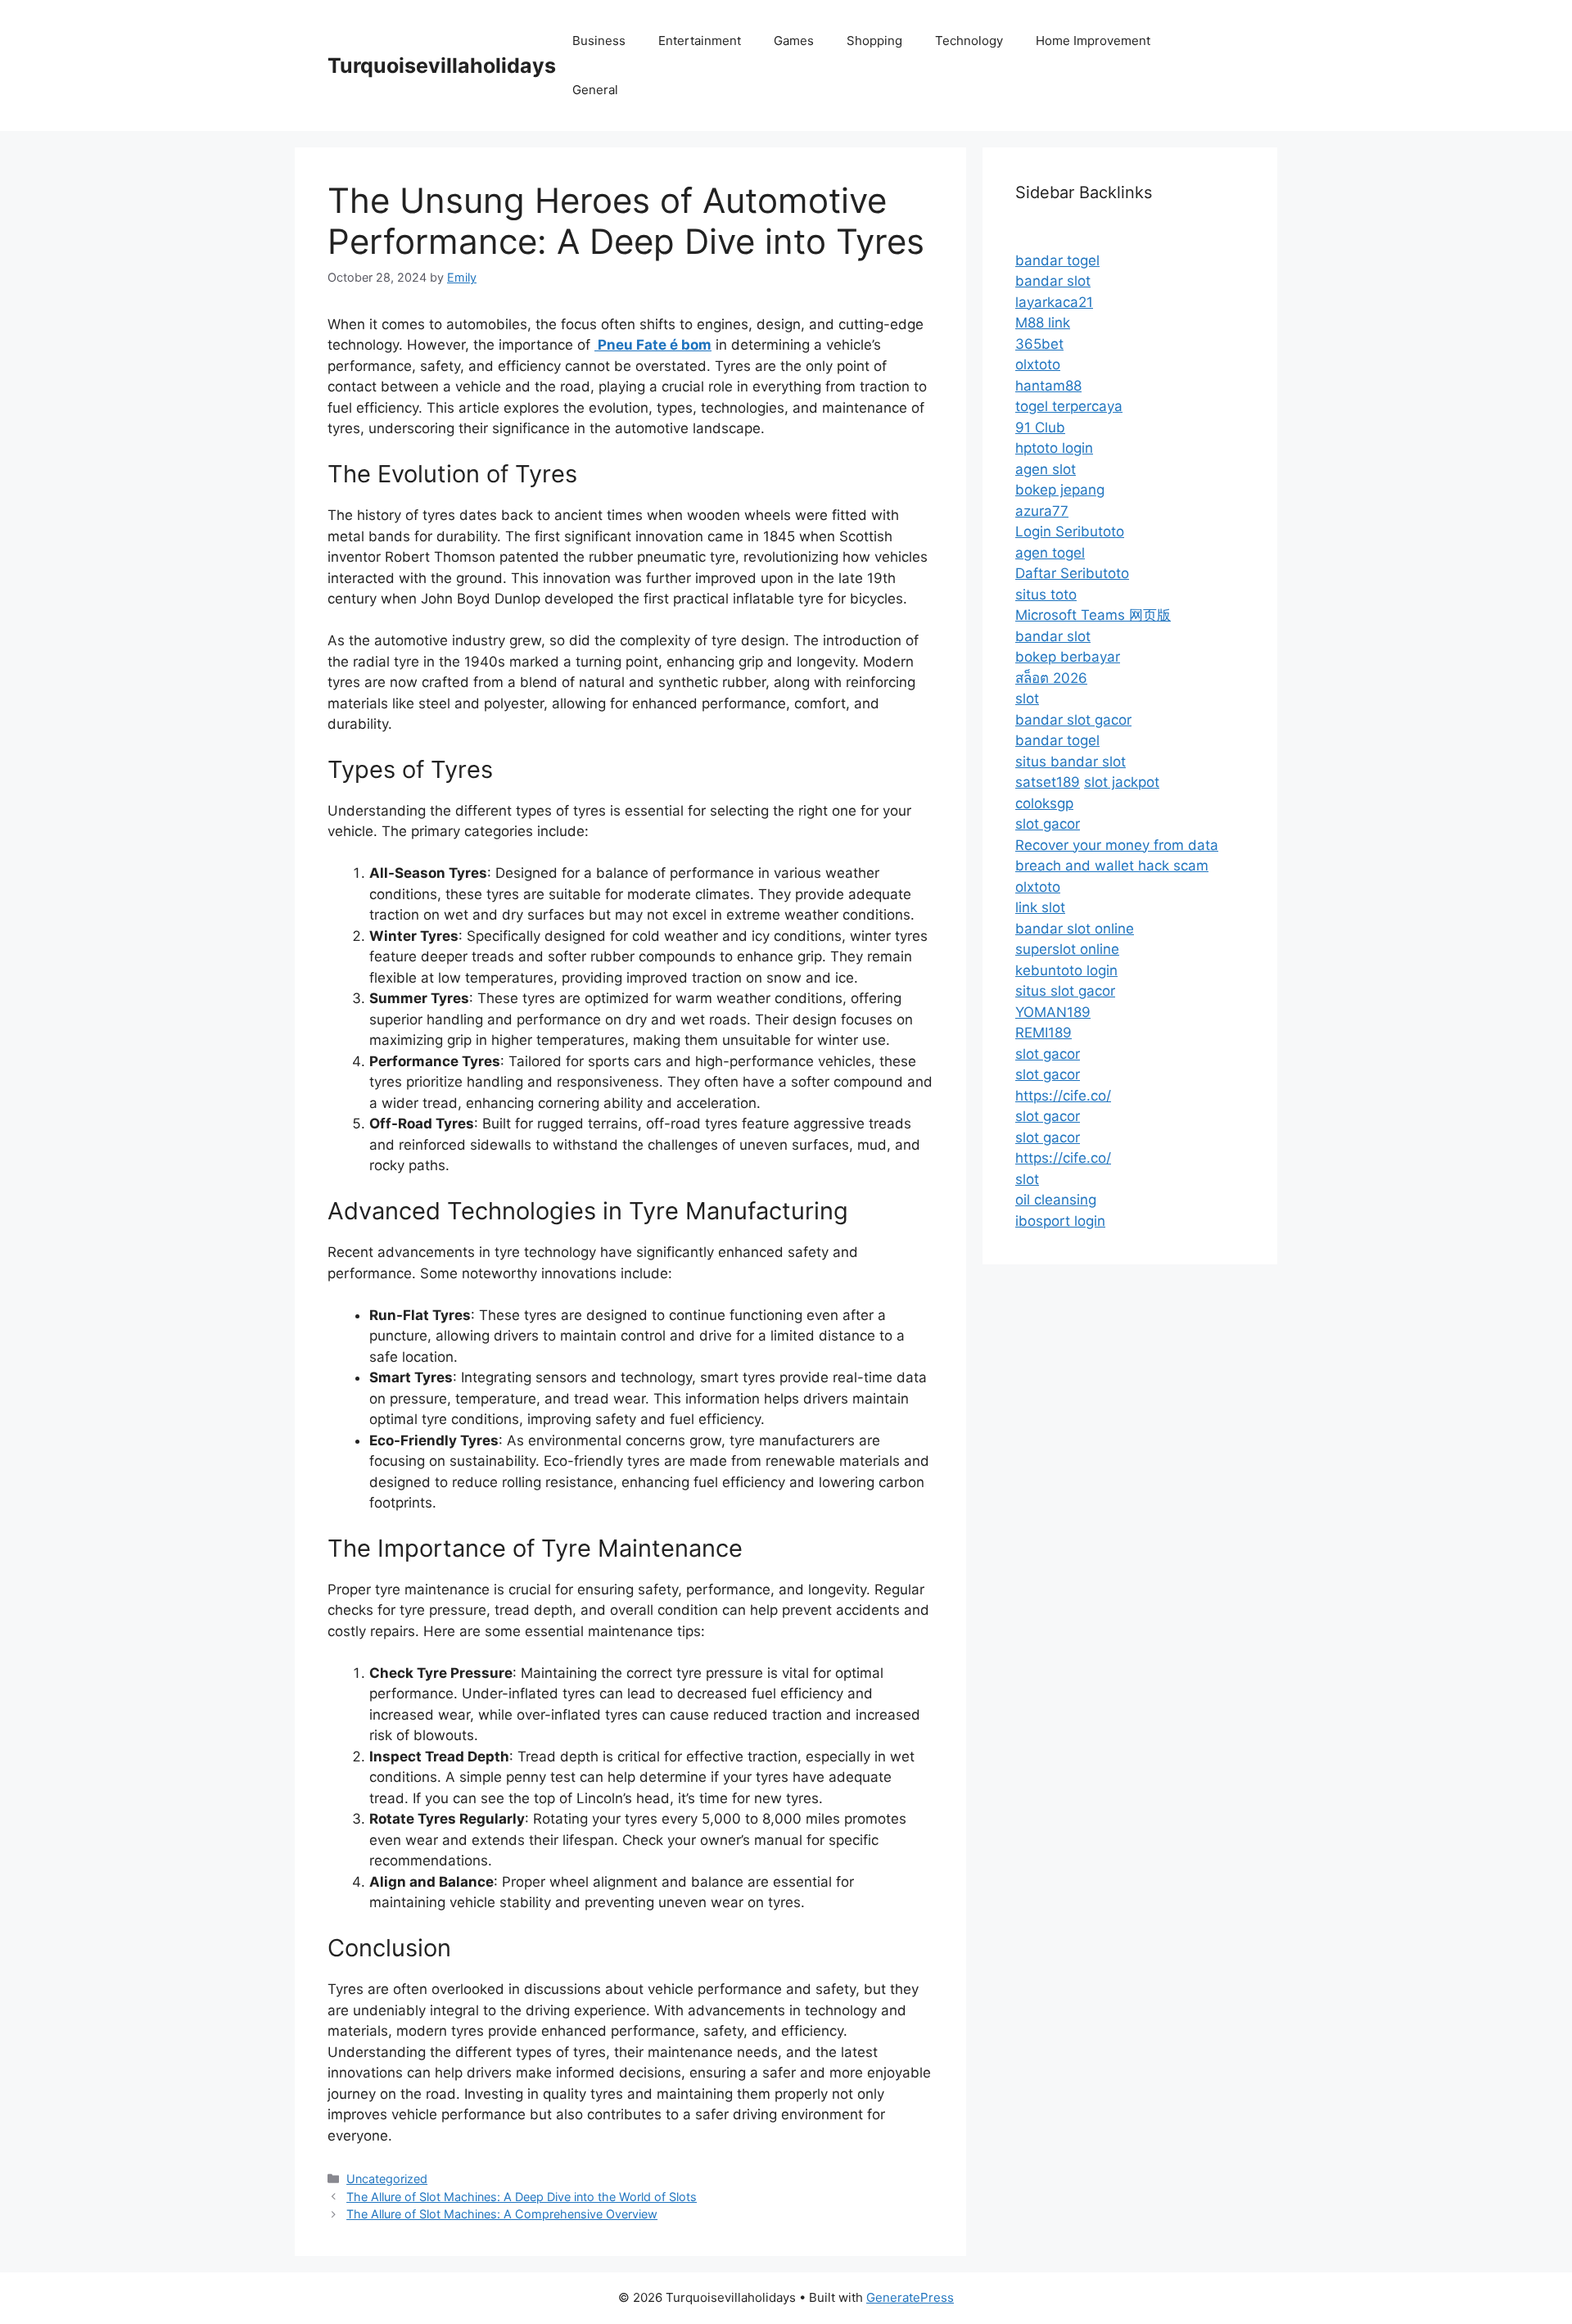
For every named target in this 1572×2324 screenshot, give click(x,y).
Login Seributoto (1070, 531)
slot (1027, 699)
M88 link (1043, 323)
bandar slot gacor (1073, 720)
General (595, 90)
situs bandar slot (1071, 762)
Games (794, 41)
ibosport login (1060, 1221)
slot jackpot (1122, 782)
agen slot (1046, 469)
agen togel (1050, 553)
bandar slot (1053, 281)
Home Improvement (1093, 41)
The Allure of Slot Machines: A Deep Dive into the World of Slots (522, 2197)
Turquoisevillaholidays (442, 66)
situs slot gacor (1065, 991)
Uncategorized (387, 2179)
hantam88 (1048, 386)
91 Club (1040, 427)
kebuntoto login (1066, 970)
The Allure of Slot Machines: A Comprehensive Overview (502, 2214)
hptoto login (1054, 448)
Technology (969, 41)
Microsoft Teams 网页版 (1093, 615)
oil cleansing (1056, 1200)
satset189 (1048, 782)
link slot (1040, 907)
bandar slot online (1075, 929)
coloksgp (1044, 803)
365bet (1039, 344)
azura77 (1042, 511)
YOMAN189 (1053, 1012)
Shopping (874, 41)
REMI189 (1043, 1033)
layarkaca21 (1054, 302)
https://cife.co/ (1063, 1096)
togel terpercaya (1069, 406)
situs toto (1046, 595)
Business (599, 41)
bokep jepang (1060, 490)
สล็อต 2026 (1051, 678)
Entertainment (700, 41)
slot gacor (1048, 824)
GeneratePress (910, 2297)
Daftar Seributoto (1072, 573)
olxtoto (1038, 364)
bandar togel (1057, 260)
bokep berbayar (1068, 657)
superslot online (1067, 949)
